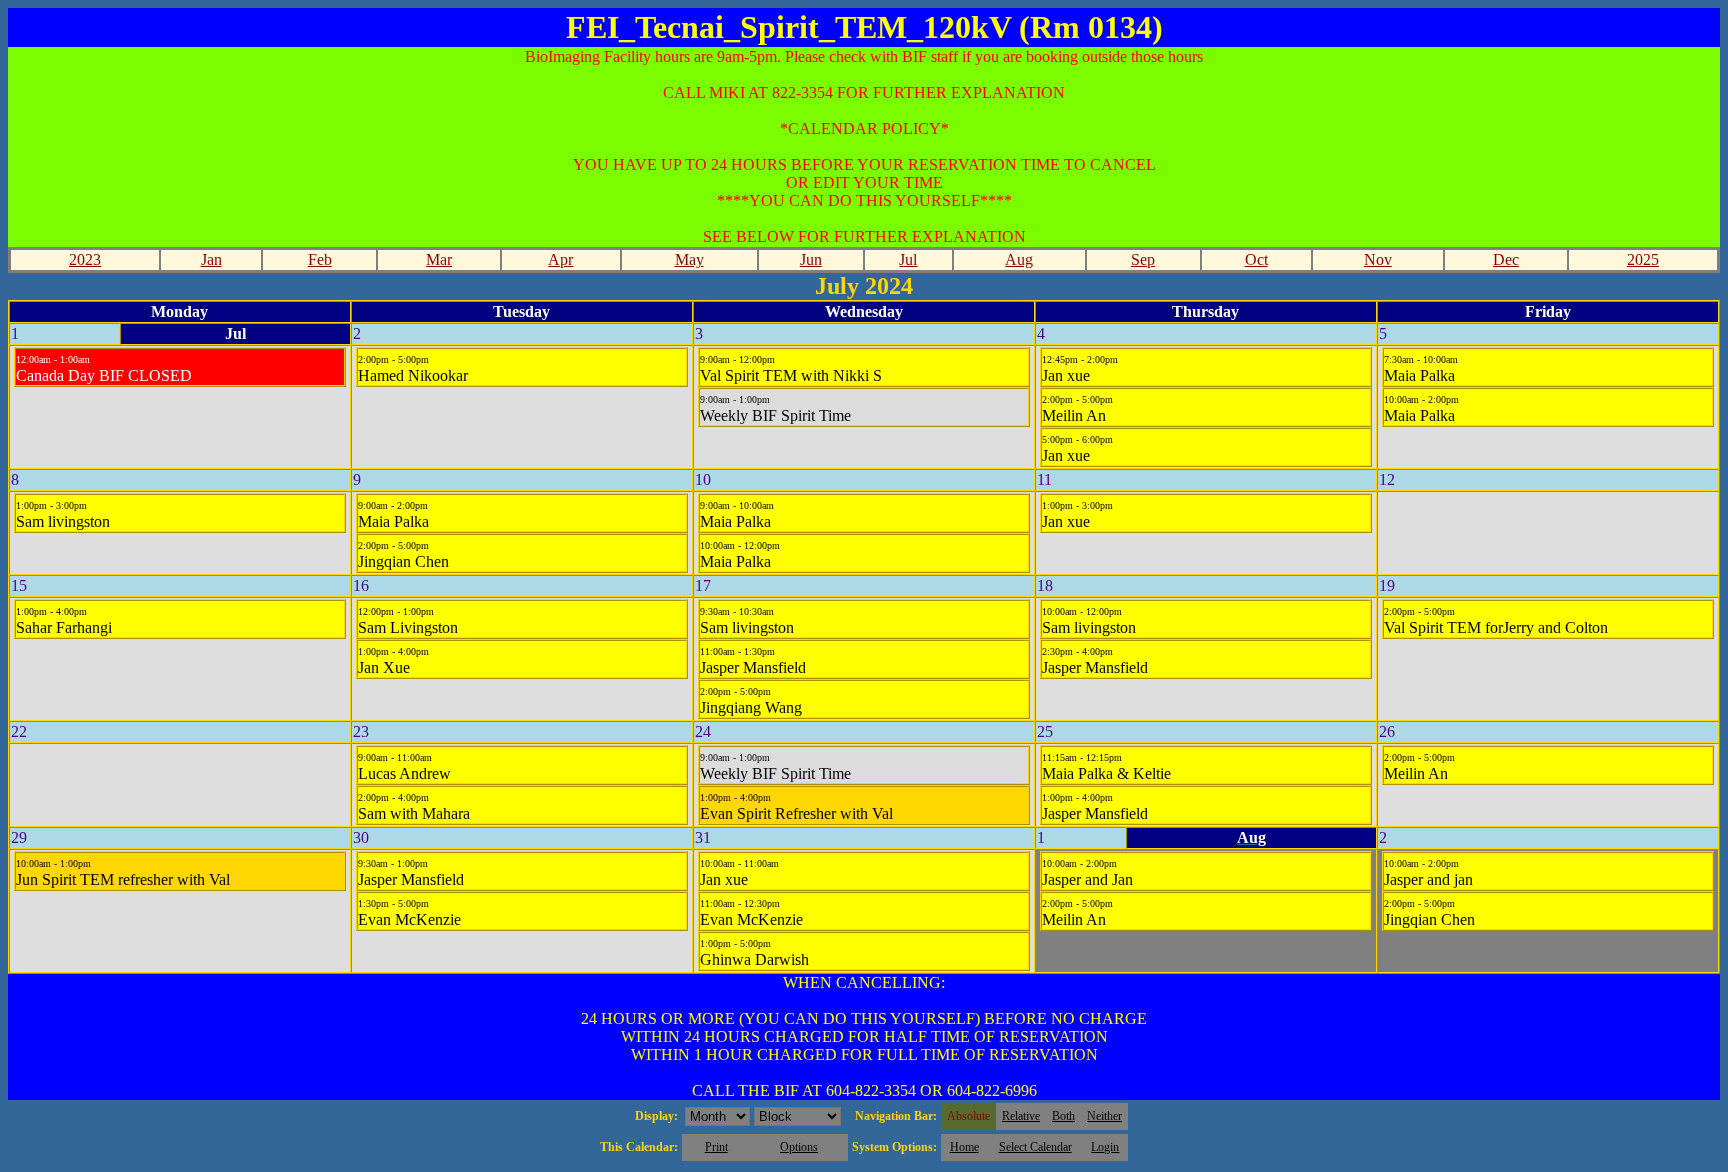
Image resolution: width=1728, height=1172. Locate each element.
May (689, 259)
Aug (1019, 259)
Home (964, 1147)
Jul (908, 259)
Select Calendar (1035, 1147)
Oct (1256, 259)
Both (1063, 1116)
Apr (560, 259)
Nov (1378, 259)
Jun (811, 259)
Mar (439, 259)
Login (1105, 1147)
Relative (1021, 1116)
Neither (1104, 1116)
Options (799, 1147)
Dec (1506, 259)
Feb (320, 259)
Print (716, 1147)
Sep (1143, 259)
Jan (211, 259)
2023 (85, 259)
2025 (1643, 259)
